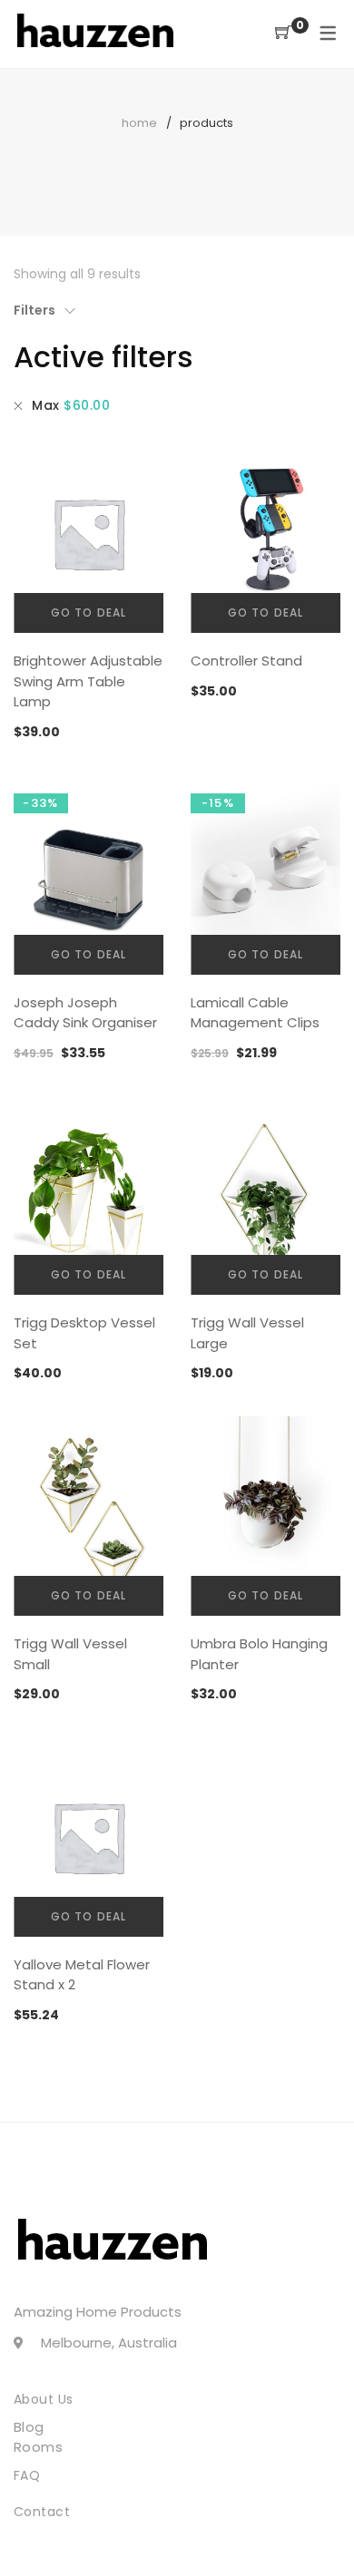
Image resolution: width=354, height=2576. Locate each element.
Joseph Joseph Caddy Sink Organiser (85, 1013)
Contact (42, 2512)
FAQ (27, 2475)
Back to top (320, 2528)
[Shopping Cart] (283, 33)
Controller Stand (246, 661)
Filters (34, 310)
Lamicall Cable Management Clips (255, 1013)
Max (71, 405)
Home (139, 123)
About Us (43, 2399)
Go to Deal (89, 612)
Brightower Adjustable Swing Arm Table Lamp (88, 681)
